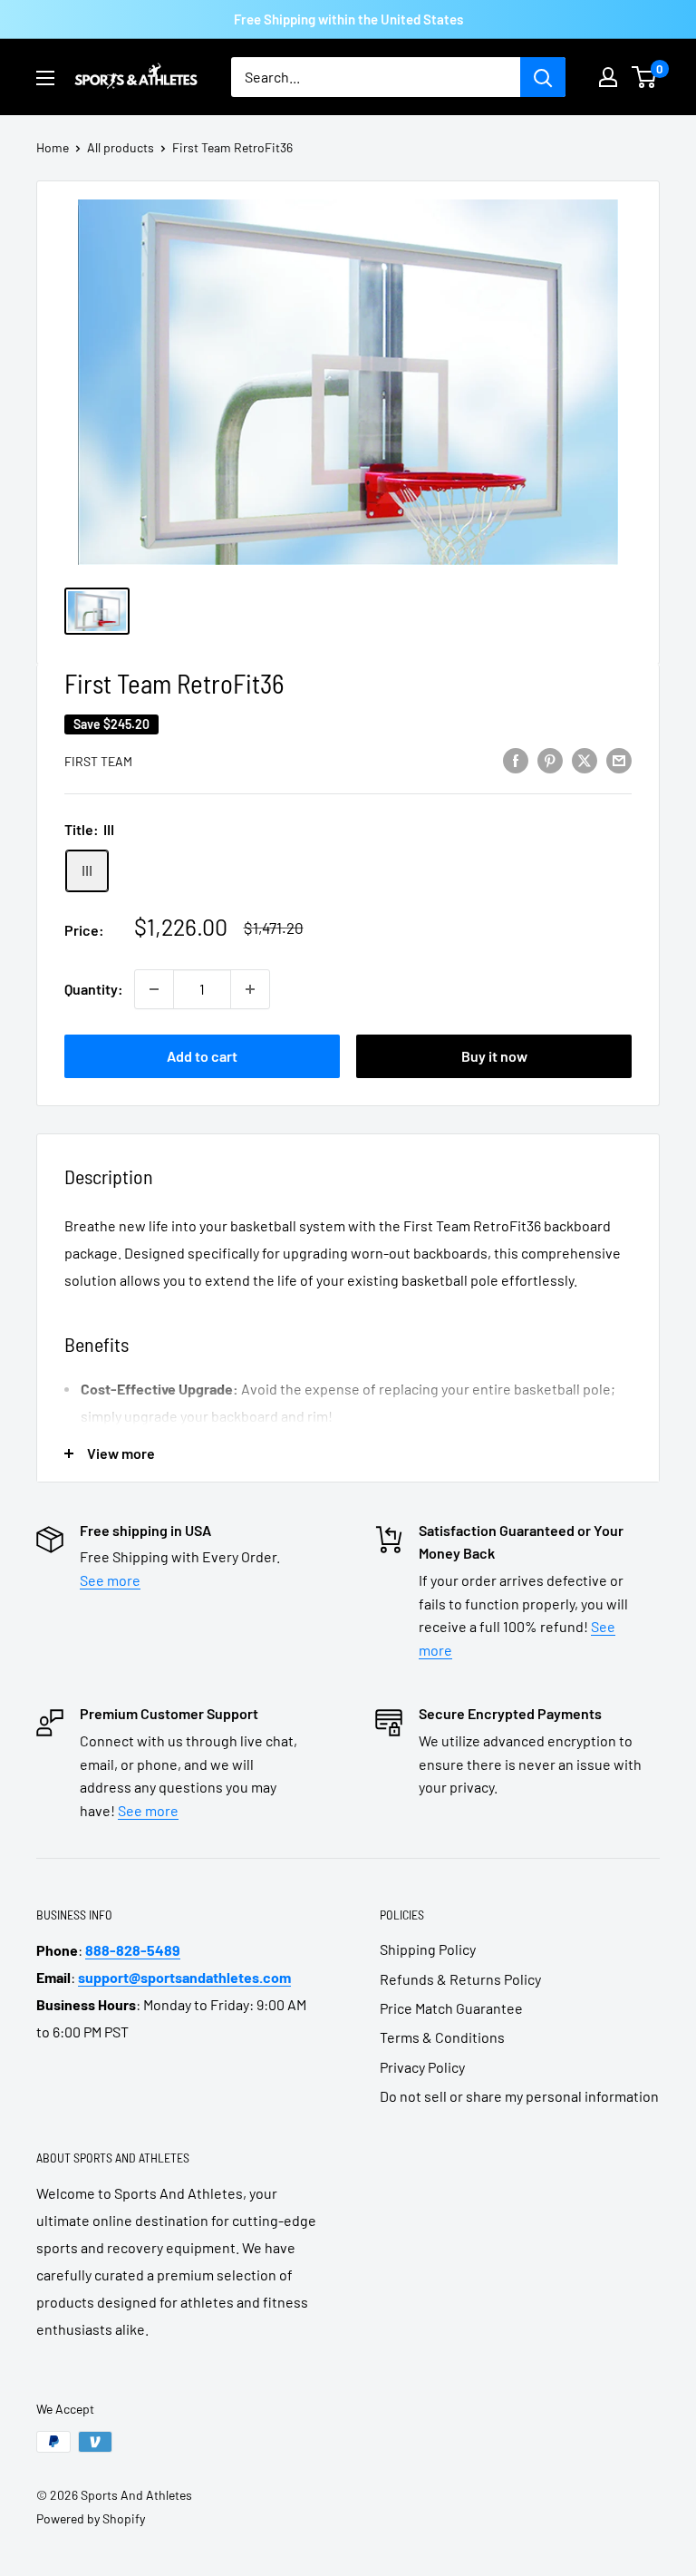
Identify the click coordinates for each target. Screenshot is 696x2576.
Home (53, 147)
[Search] (543, 77)
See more (110, 1580)
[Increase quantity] (250, 989)
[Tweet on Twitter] (585, 759)
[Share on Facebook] (516, 759)
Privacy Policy (422, 2067)
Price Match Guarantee (451, 2008)
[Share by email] (619, 759)
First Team (98, 761)
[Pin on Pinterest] (550, 759)
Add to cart (202, 1056)
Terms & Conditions (442, 2037)
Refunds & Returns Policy (460, 1979)
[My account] (608, 77)
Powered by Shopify (91, 2518)
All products (121, 147)
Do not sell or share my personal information (519, 2096)
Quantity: (94, 989)
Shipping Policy (428, 1949)
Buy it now (494, 1056)
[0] (645, 77)
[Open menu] (45, 78)
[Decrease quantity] (154, 989)
